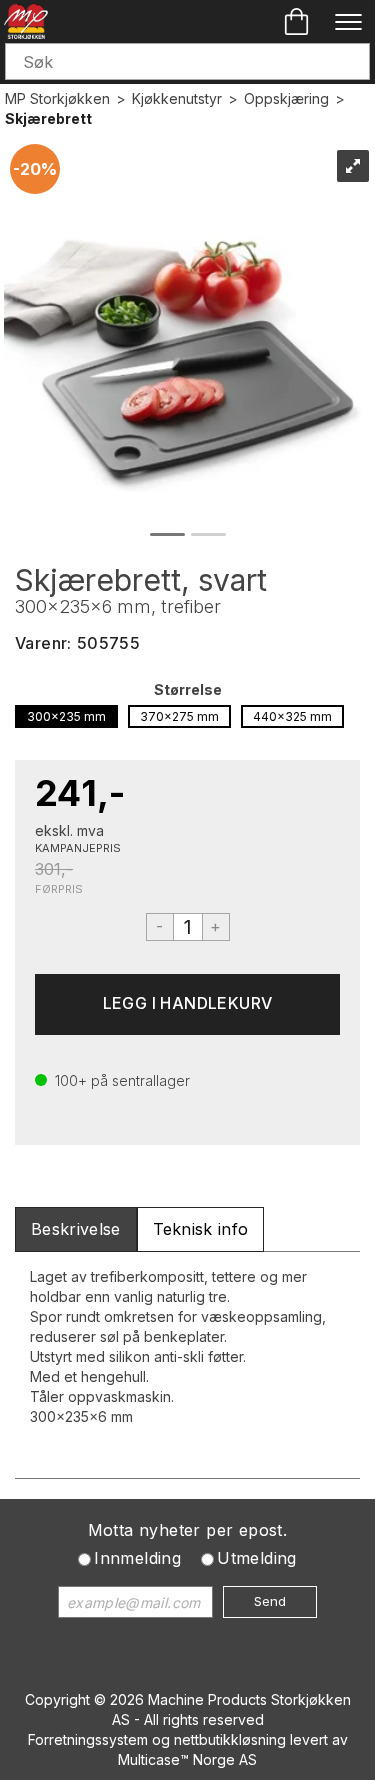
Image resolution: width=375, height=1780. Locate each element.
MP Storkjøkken (57, 98)
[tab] (76, 1229)
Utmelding (257, 1558)
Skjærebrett (48, 118)
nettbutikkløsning (230, 1739)
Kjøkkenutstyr (177, 98)
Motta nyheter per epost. (188, 1530)
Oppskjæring (286, 98)
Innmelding (137, 1558)
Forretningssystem (88, 1739)
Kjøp (187, 1004)
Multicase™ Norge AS (187, 1759)
